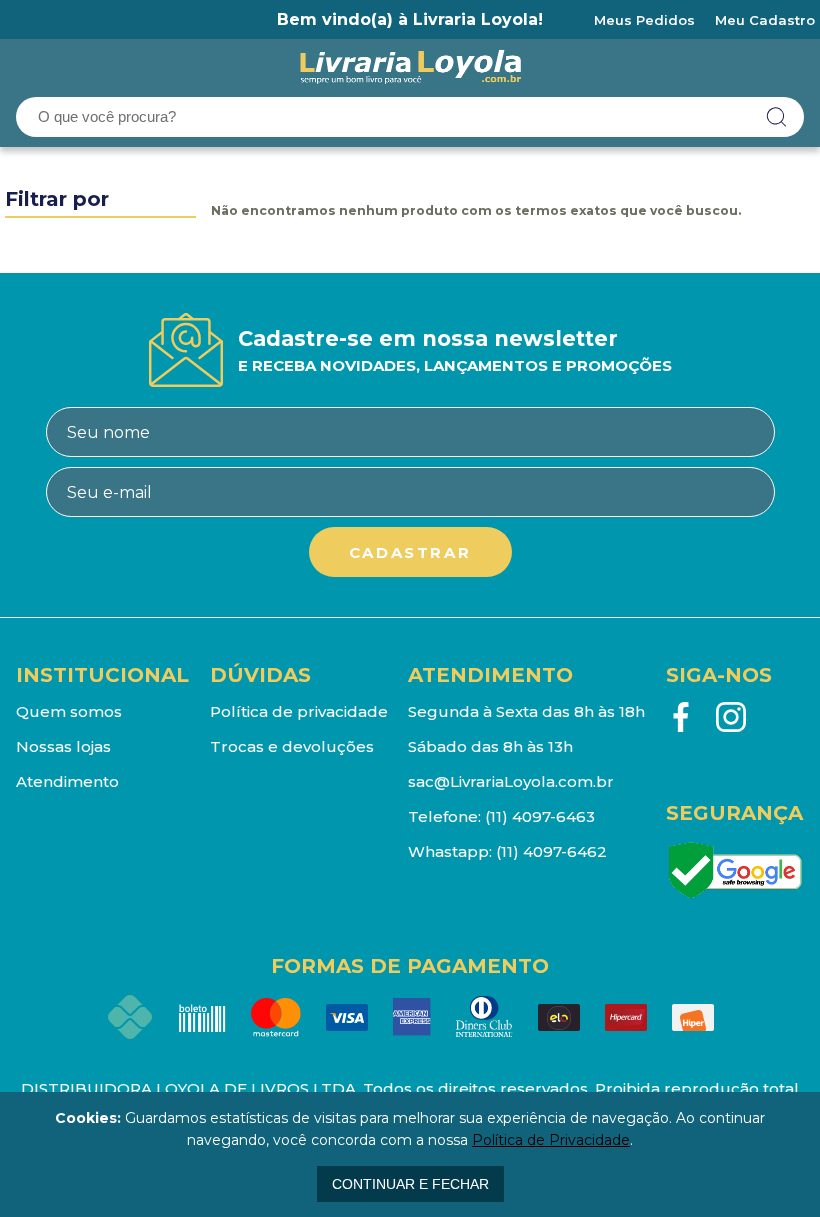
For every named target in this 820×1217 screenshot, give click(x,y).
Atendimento (67, 781)
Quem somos (69, 711)
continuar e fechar (410, 1184)
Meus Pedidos (644, 20)
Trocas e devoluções (292, 746)
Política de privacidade (299, 711)
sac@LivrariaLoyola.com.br (511, 781)
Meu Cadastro (765, 20)
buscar (777, 117)
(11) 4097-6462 (551, 851)
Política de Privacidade (551, 1140)
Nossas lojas (63, 746)
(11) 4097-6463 (540, 816)
